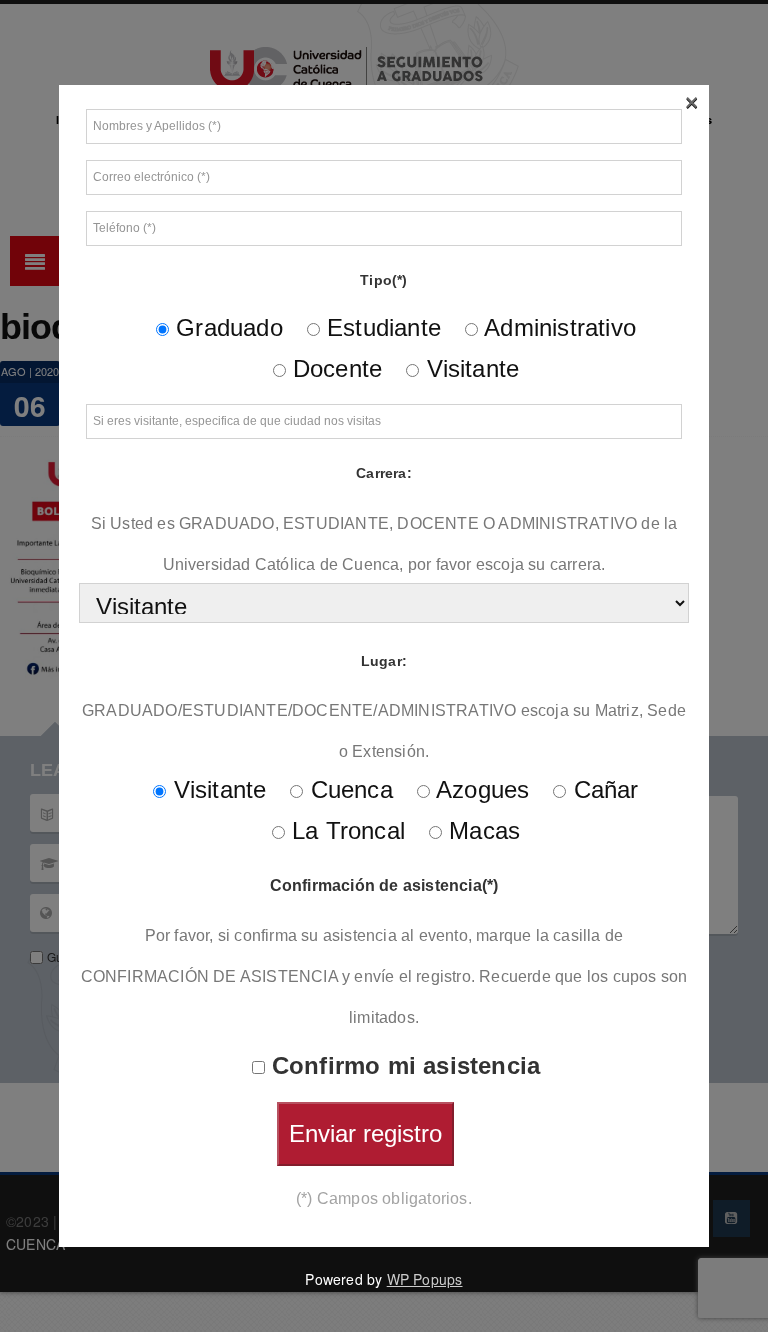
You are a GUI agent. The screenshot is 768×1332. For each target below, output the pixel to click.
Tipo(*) (383, 280)
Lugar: (384, 661)
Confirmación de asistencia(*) (384, 885)
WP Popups (425, 1279)
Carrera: (384, 473)
